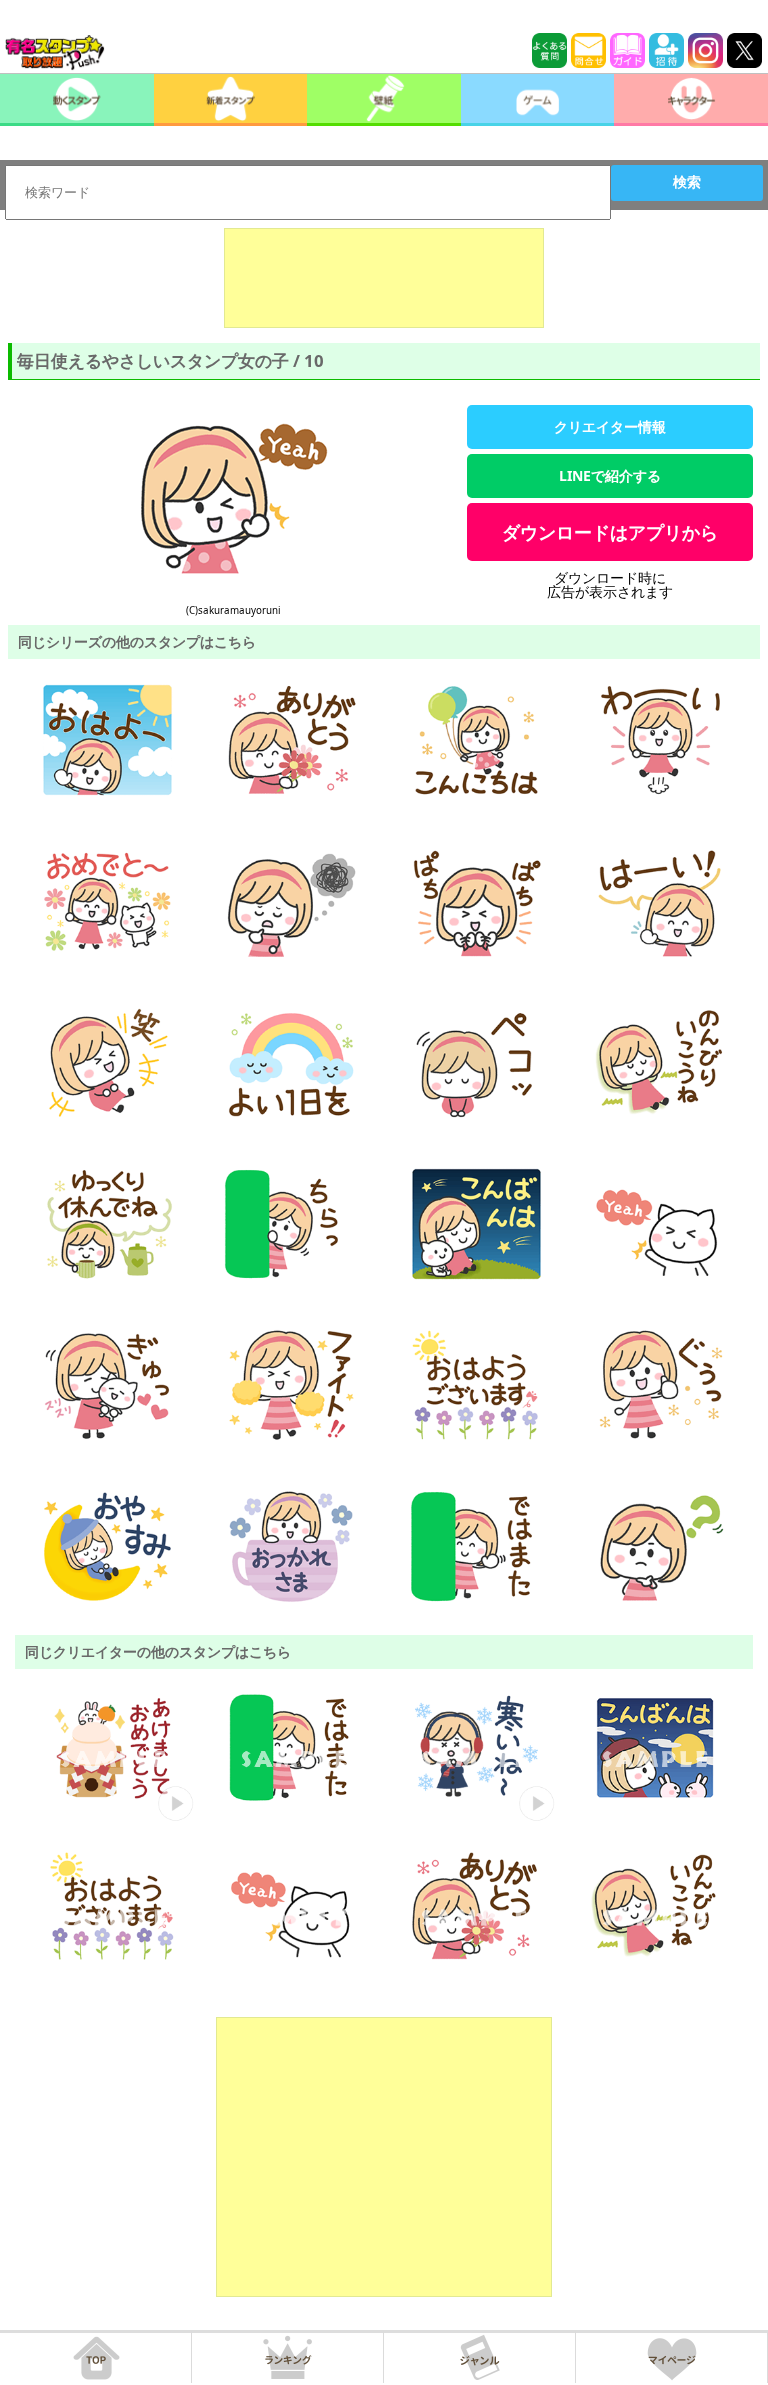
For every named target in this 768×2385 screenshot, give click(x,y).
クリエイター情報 (610, 426)
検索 (687, 182)
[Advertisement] (384, 278)
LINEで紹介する (610, 475)
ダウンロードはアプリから (610, 532)
